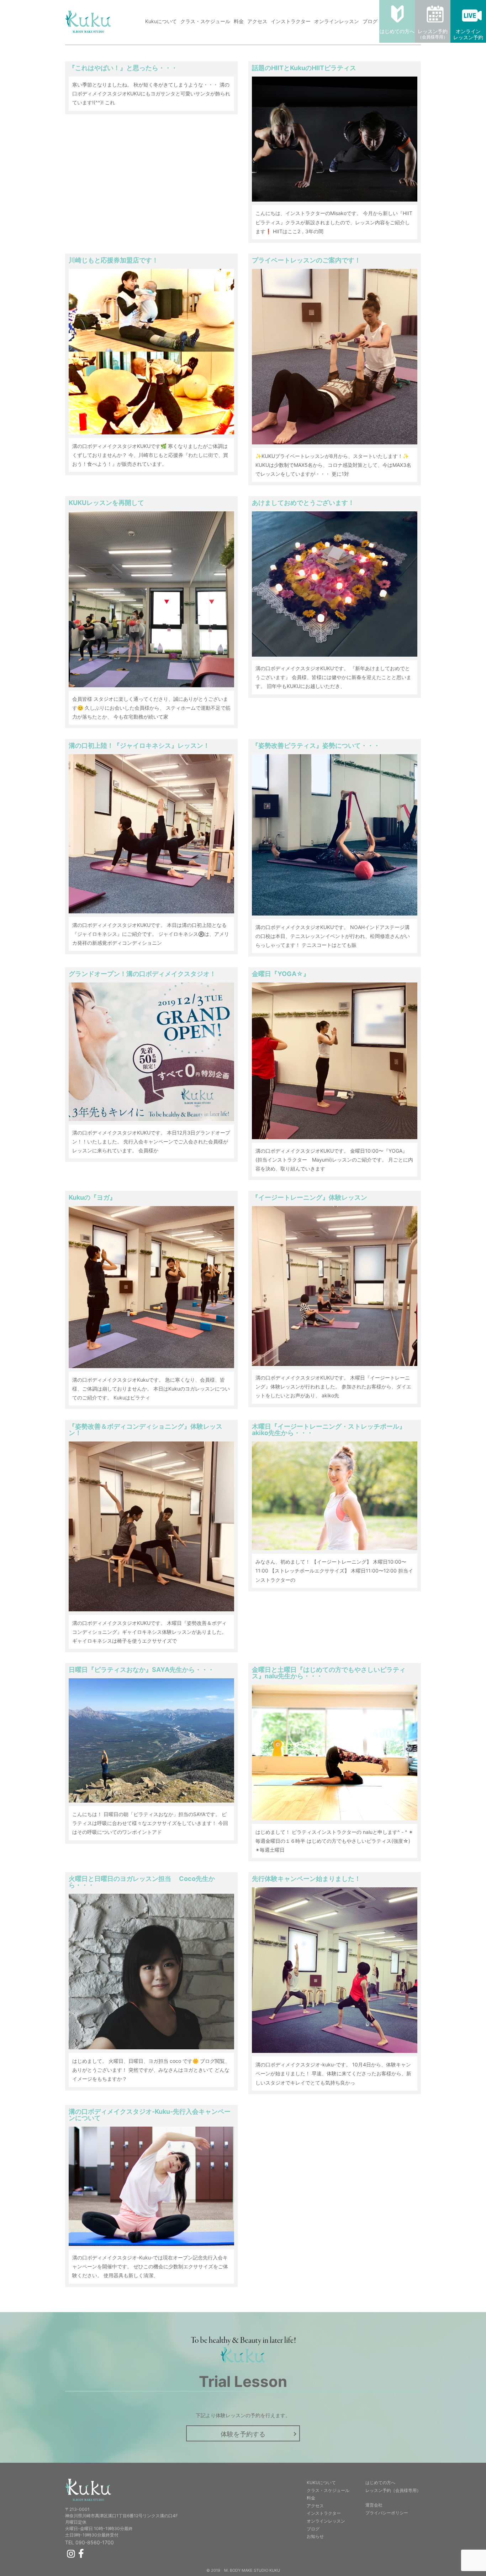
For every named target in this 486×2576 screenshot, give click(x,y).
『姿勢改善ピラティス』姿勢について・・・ (316, 745)
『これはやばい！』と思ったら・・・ (123, 68)
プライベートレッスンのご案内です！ (306, 260)
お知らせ (315, 2536)
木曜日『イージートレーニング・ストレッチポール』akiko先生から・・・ (329, 1430)
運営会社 (374, 2505)
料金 (239, 21)
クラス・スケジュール (205, 21)
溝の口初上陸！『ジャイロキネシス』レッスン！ (139, 745)
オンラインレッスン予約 (468, 34)
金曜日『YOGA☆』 (281, 974)
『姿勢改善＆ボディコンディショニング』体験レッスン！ (146, 1430)
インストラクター (291, 21)
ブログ (370, 21)
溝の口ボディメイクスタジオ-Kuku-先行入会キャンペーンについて (150, 2115)
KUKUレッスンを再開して (106, 503)
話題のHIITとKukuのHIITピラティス (304, 68)
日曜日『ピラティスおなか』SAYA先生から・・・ (141, 1670)
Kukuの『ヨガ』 (92, 1197)
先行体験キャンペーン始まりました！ (306, 1879)
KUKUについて (321, 2483)
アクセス (257, 21)
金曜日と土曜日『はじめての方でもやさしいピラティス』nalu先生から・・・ (329, 1673)
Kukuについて (161, 21)
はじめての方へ (397, 31)
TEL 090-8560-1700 (89, 2543)
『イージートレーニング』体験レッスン (310, 1197)
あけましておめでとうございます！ (303, 503)
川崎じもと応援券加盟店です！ (113, 260)
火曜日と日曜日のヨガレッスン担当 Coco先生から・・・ (142, 1882)
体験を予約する (243, 2434)
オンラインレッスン (337, 21)
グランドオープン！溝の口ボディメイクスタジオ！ (142, 974)
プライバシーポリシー (387, 2513)
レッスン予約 (433, 34)
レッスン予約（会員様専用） (393, 2490)
